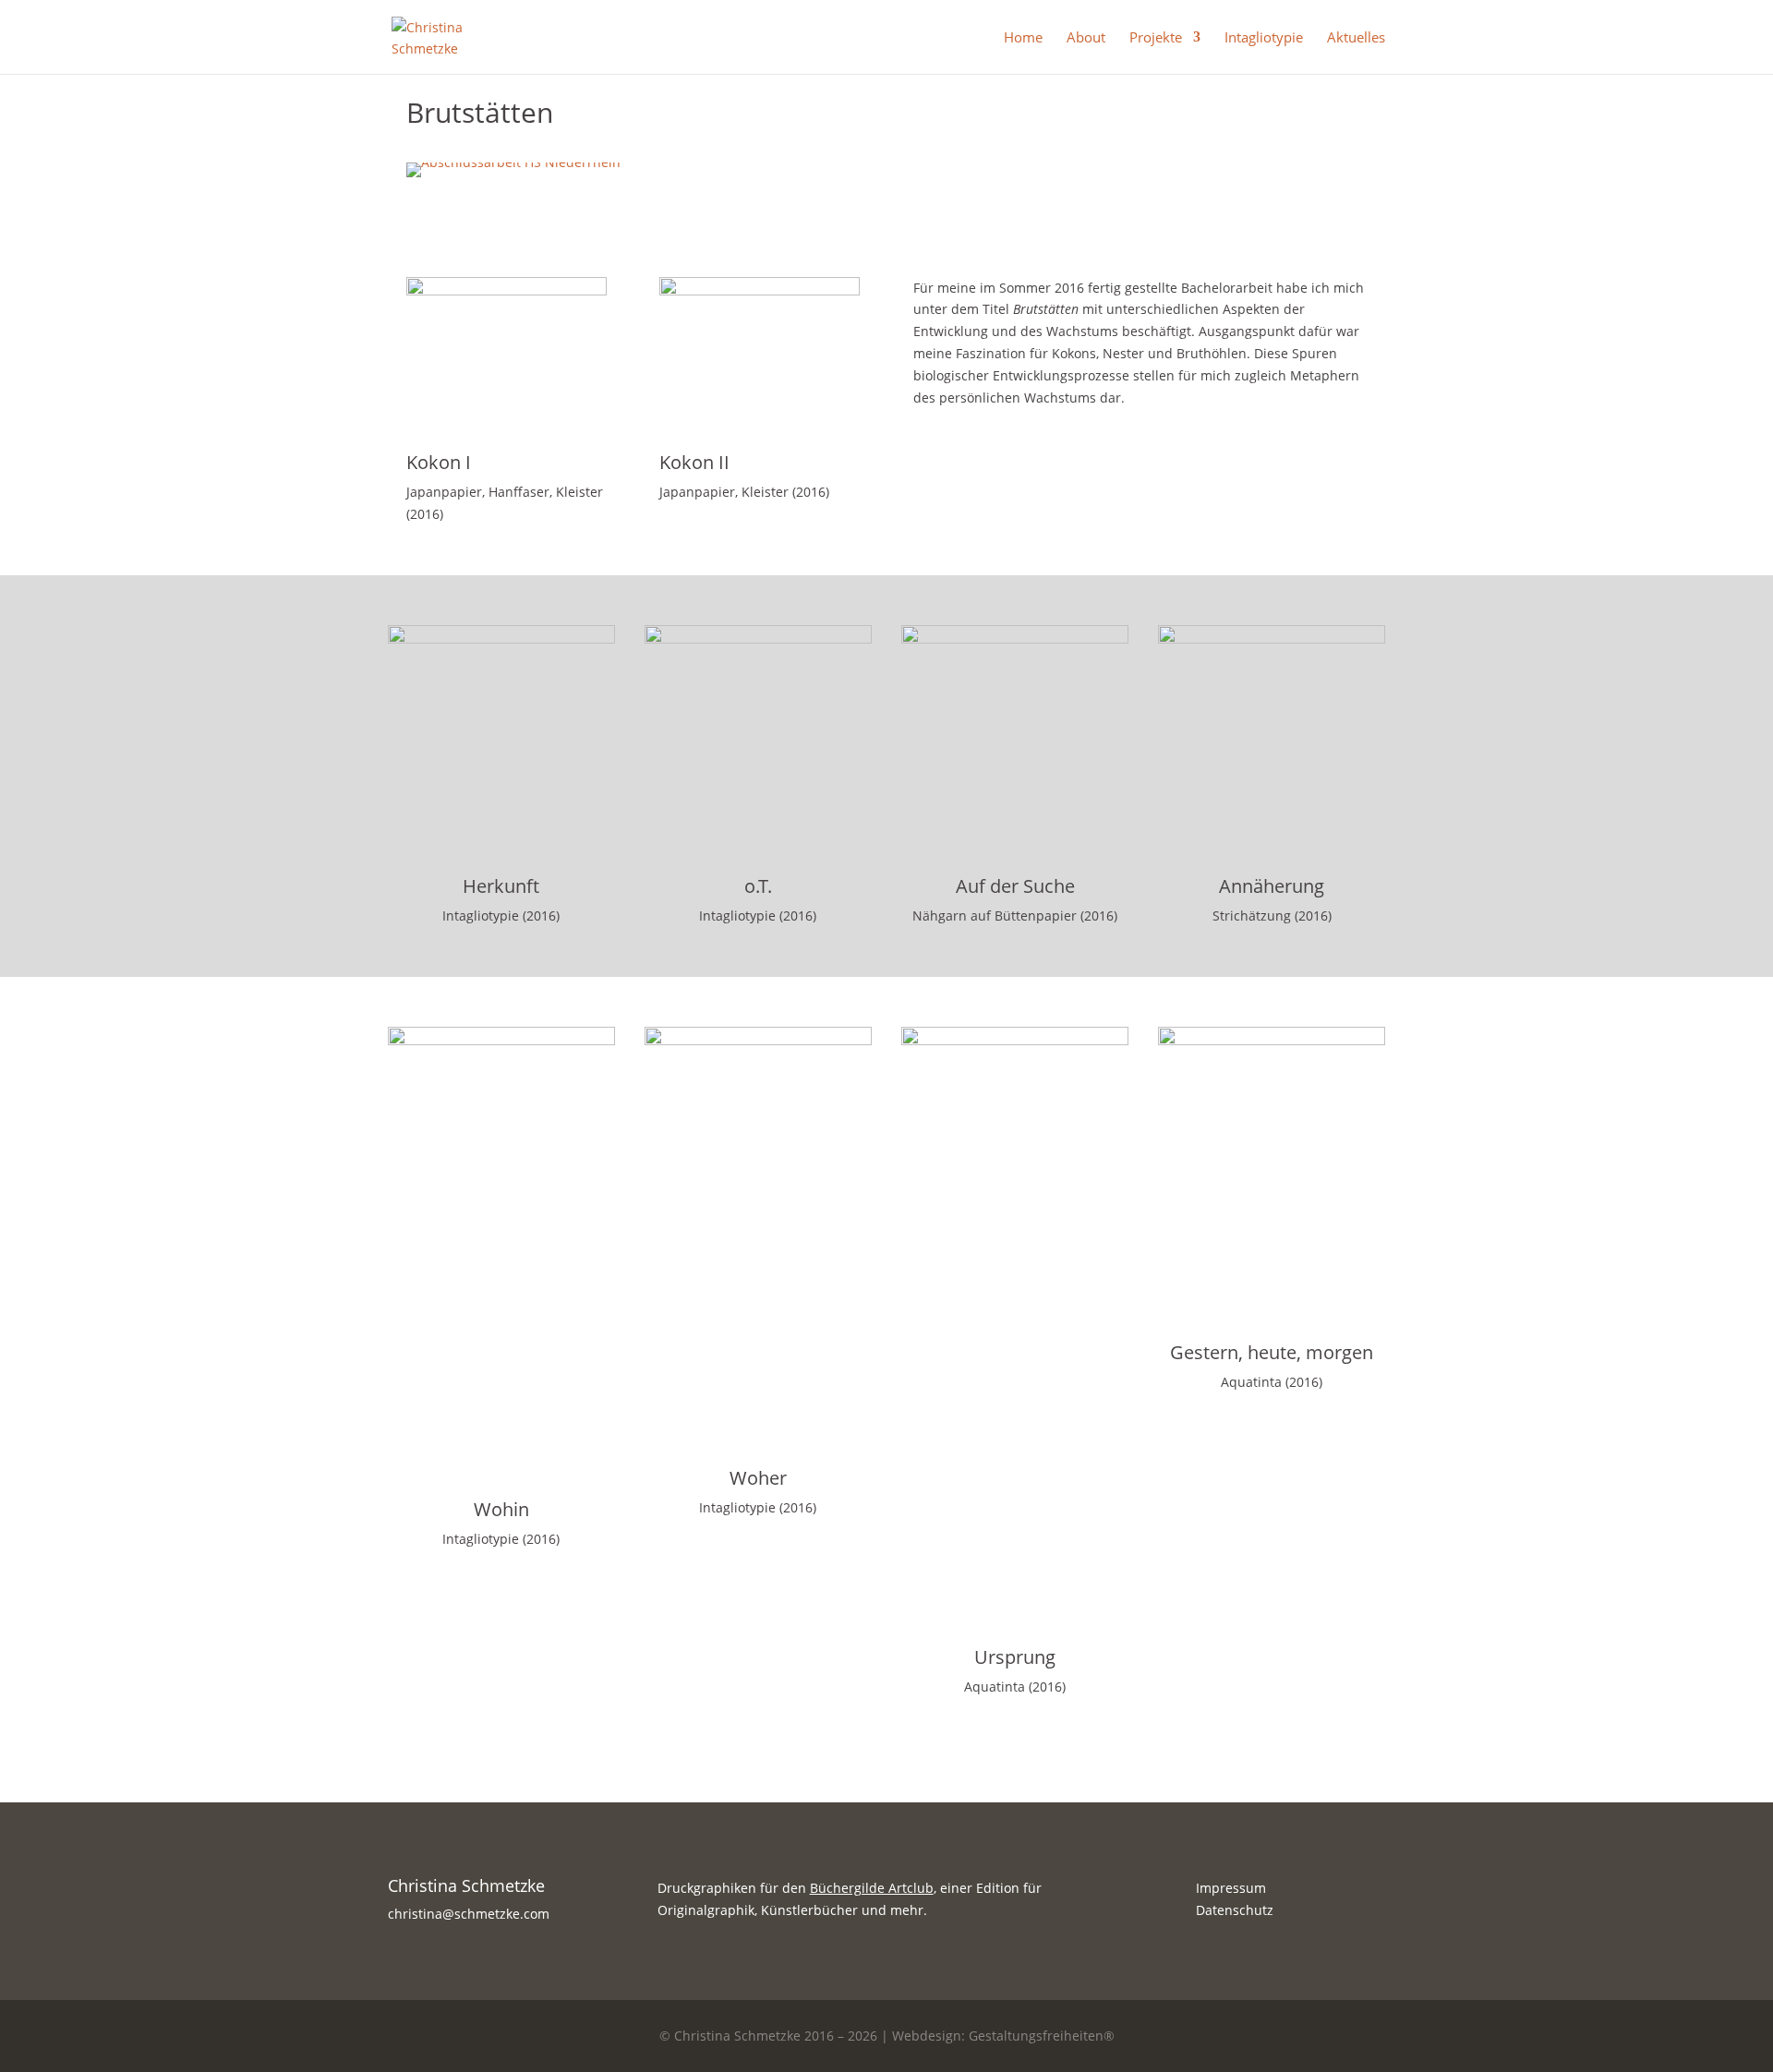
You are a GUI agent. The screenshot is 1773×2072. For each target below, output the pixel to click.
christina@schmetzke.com (469, 1914)
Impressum (1231, 1888)
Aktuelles (1356, 38)
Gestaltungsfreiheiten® (1042, 2036)
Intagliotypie (1264, 38)
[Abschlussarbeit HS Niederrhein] (513, 177)
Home (1023, 38)
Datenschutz (1235, 1910)
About (1086, 38)
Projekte (1156, 38)
